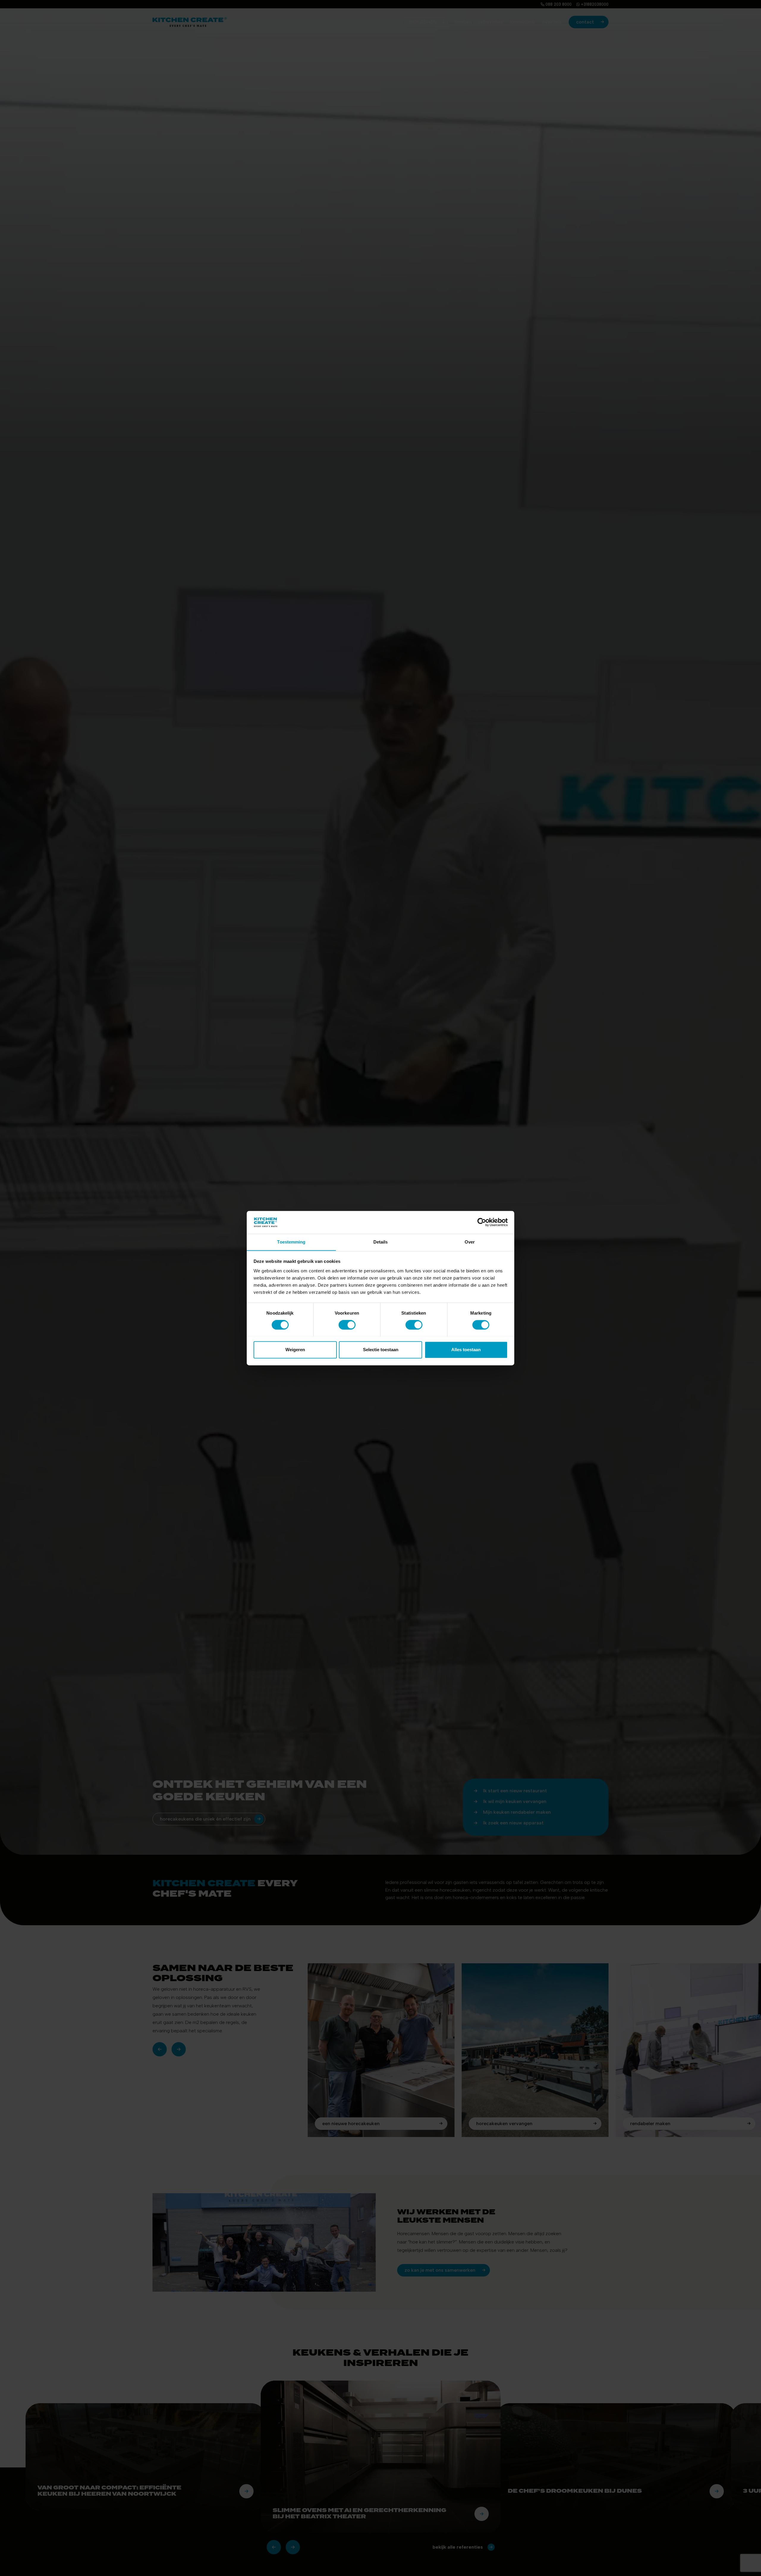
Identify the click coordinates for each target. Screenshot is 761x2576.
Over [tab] (470, 1242)
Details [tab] (381, 1242)
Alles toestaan (466, 1350)
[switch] (347, 1325)
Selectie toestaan (381, 1350)
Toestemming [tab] (291, 1242)
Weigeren (295, 1350)
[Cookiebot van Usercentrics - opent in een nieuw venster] (482, 1222)
